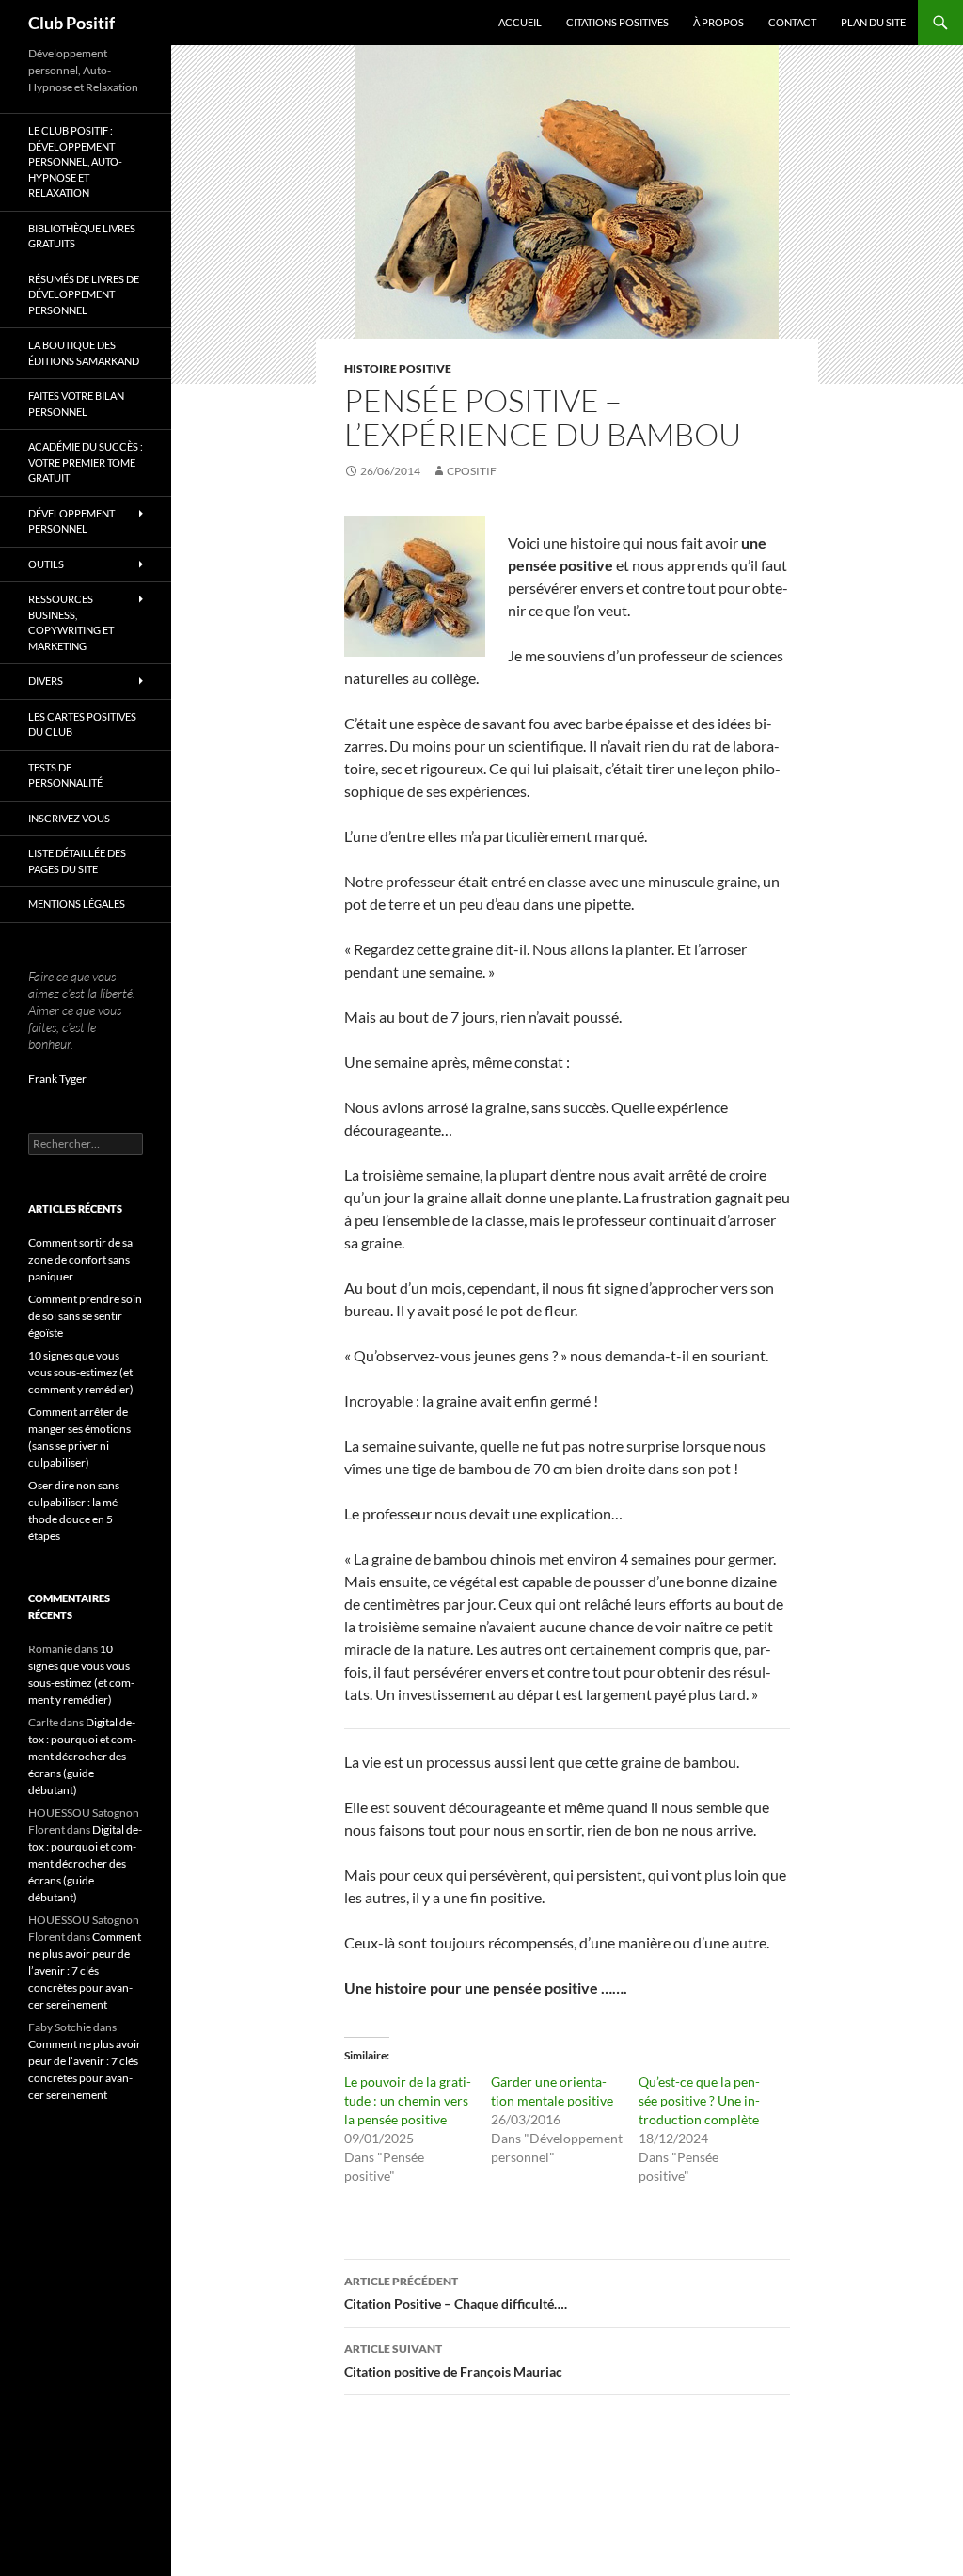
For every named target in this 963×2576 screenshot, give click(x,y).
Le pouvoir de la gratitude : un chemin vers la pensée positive (408, 2100)
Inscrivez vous (69, 818)
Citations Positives (617, 22)
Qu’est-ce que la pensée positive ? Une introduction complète (699, 2100)
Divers (46, 681)
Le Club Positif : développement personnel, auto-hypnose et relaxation (75, 161)
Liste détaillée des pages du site (77, 861)
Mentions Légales (77, 904)
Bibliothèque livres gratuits (82, 236)
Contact (792, 22)
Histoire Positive (398, 368)
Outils (46, 564)
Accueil (520, 22)
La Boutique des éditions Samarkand (84, 353)
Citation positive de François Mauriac (453, 2361)
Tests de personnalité (65, 775)
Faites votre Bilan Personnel (76, 404)
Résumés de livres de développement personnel (84, 294)
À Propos (718, 22)
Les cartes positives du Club (82, 724)
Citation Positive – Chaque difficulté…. (456, 2293)
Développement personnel (71, 521)
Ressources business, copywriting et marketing (71, 622)
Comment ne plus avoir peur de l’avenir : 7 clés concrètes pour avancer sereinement (85, 1971)
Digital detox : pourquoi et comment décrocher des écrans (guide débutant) (82, 1756)
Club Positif (71, 23)
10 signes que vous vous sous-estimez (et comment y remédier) (81, 1372)
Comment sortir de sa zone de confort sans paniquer (80, 1259)
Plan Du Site (873, 22)
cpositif (472, 471)
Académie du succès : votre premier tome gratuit (86, 462)
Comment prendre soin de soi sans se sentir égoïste (85, 1316)
